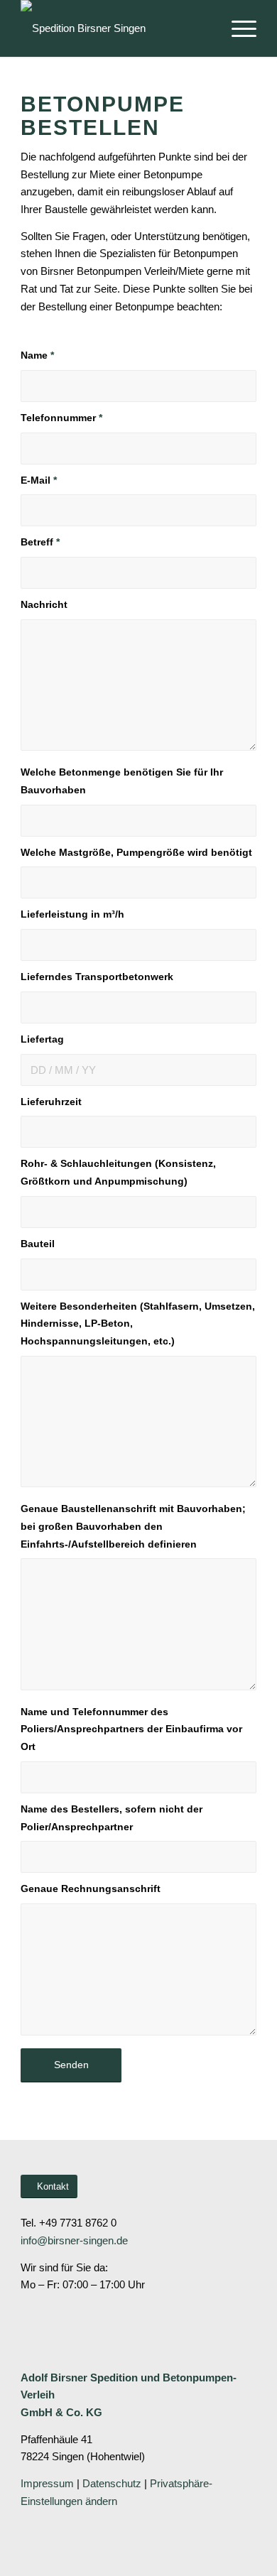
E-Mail (39, 480)
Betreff (40, 542)
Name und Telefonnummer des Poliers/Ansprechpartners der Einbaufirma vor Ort (131, 1730)
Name (37, 355)
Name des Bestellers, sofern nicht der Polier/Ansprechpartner (112, 1818)
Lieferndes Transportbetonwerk (97, 977)
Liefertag (42, 1039)
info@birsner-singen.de (74, 2240)
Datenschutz (112, 2483)
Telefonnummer (61, 418)
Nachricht (44, 605)
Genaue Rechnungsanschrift (91, 1889)
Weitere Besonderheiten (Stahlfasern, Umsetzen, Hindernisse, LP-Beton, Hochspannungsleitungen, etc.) (138, 1324)
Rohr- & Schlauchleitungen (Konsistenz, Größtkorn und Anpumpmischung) (118, 1173)
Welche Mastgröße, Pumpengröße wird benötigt (136, 853)
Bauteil (38, 1244)
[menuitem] (237, 28)
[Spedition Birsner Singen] (115, 28)
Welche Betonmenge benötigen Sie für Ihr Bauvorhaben (122, 781)
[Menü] (237, 28)
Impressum (47, 2483)
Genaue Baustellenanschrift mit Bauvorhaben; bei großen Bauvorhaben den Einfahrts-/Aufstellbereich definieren (133, 1527)
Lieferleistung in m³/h (72, 914)
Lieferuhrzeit (51, 1102)
